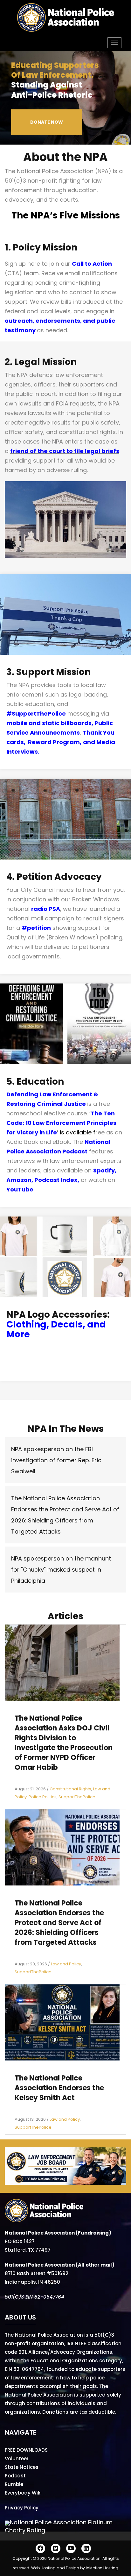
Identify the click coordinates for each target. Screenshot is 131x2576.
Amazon (19, 1180)
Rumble (14, 2484)
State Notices (22, 2467)
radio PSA (46, 909)
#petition (36, 928)
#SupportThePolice (36, 714)
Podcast (15, 2476)
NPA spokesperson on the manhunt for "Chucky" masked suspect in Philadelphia (61, 1570)
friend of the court (38, 451)
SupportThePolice (77, 1797)
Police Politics (43, 1797)
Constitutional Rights (70, 1789)
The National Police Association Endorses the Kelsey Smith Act (59, 2088)
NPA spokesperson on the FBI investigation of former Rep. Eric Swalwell (56, 1460)
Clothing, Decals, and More (56, 1329)
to (69, 451)
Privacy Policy (22, 2508)
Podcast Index (56, 1180)
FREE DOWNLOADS (26, 2450)
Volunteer (17, 2459)
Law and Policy (66, 1964)
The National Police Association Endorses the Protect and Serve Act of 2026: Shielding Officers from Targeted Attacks (59, 1923)
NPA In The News (65, 1429)
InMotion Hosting (102, 2568)
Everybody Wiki (23, 2493)
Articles (65, 1616)
